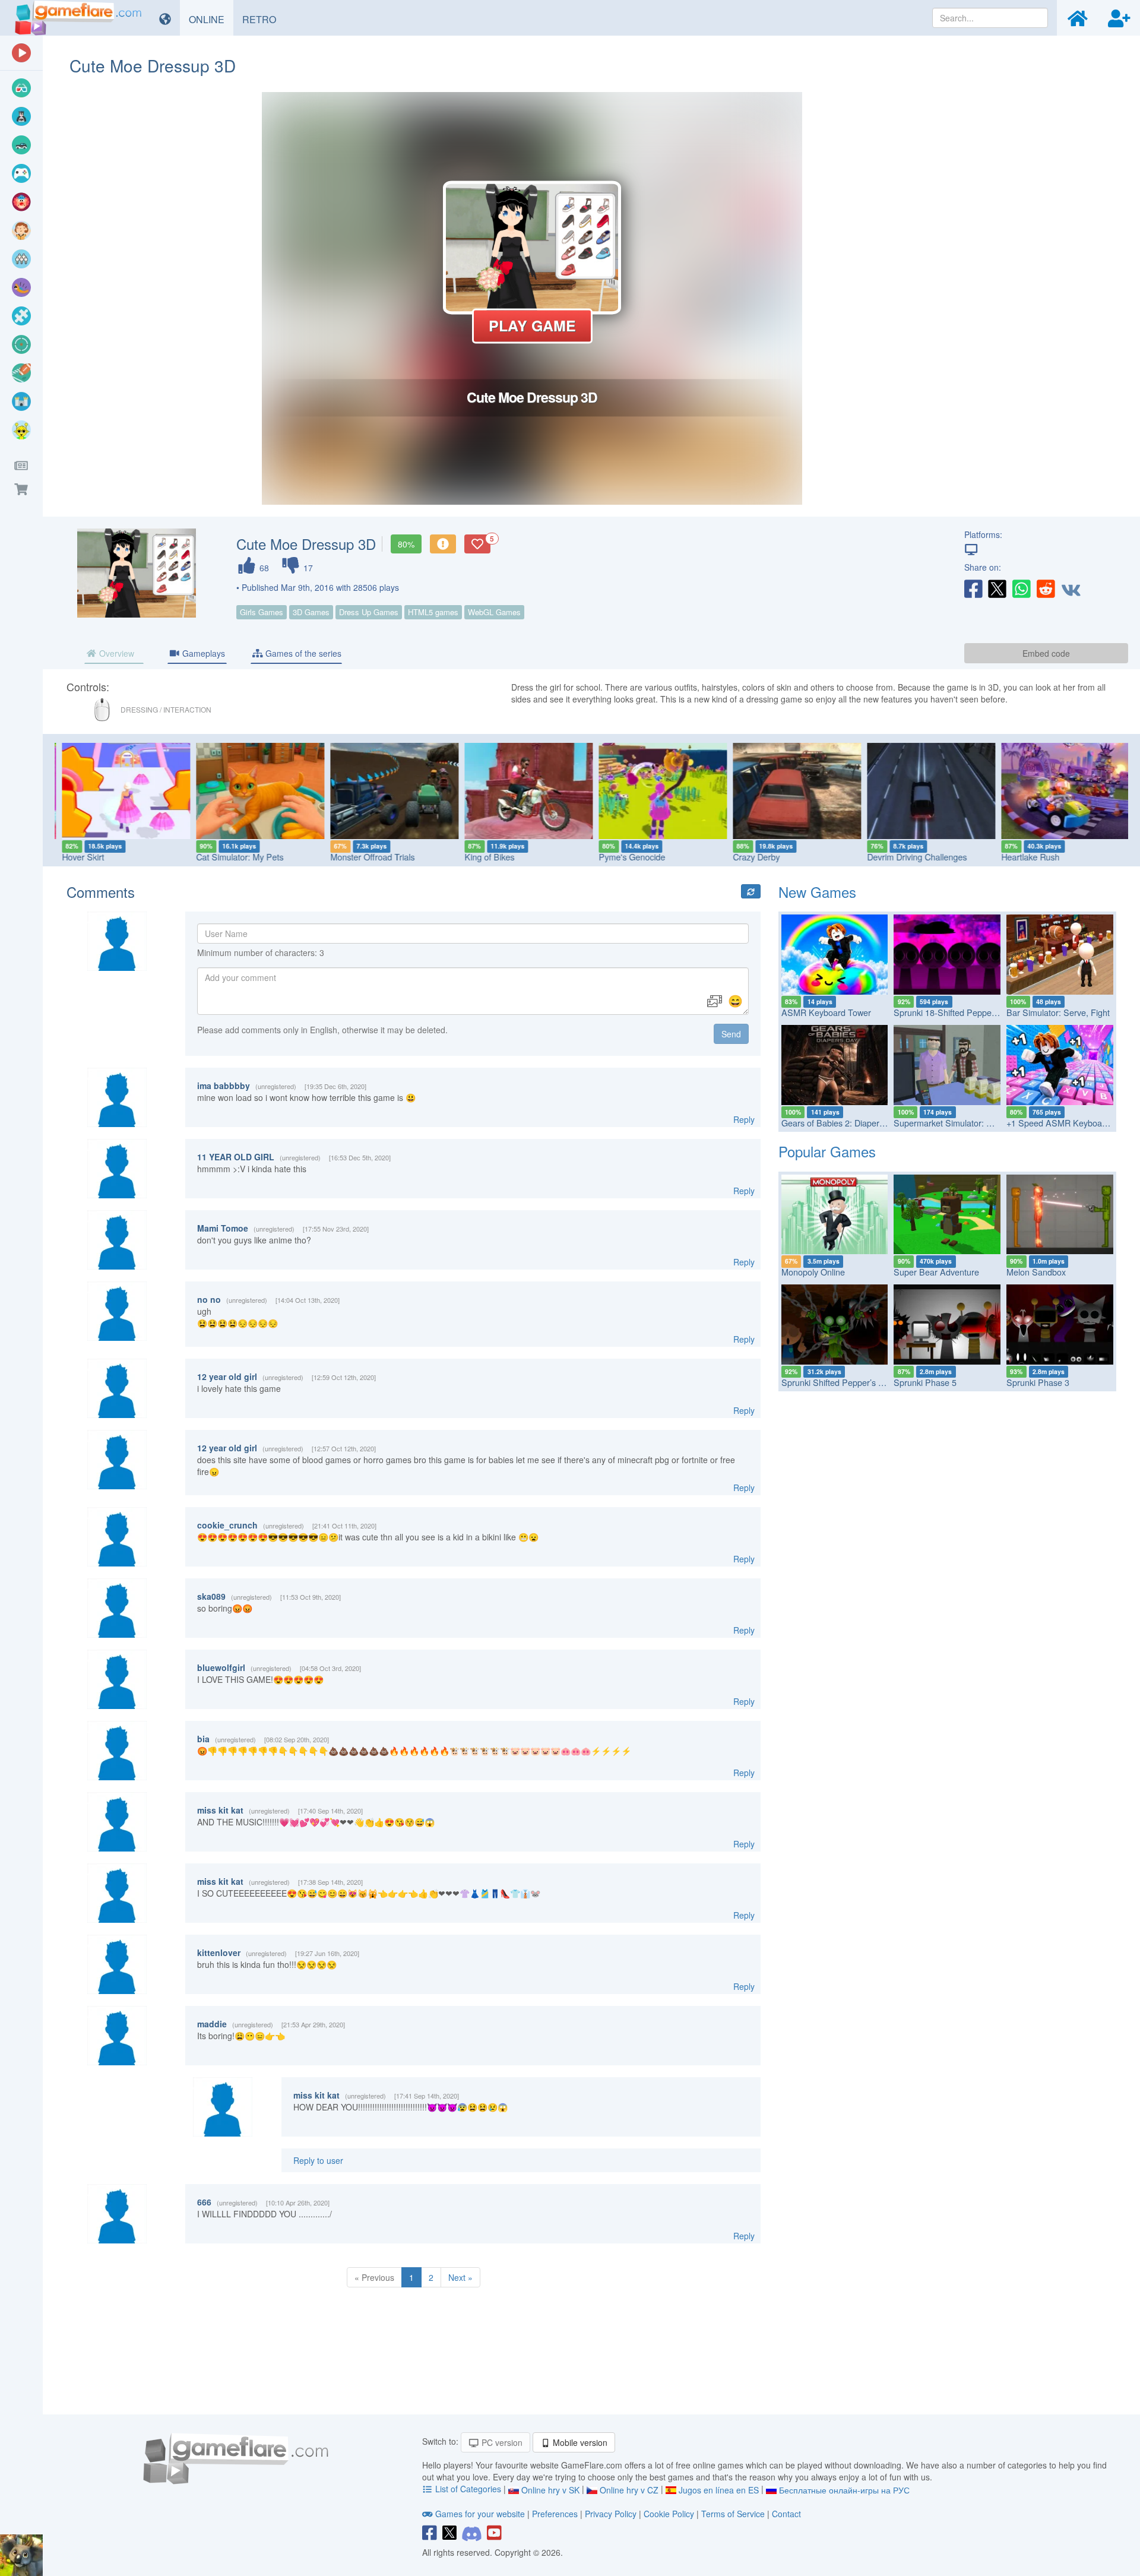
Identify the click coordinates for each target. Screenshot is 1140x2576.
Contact (786, 2514)
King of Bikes (485, 857)
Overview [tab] (115, 653)
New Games (817, 892)
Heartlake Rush (1026, 857)
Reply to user (318, 2160)
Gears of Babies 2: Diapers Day (841, 1123)
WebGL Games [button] (494, 612)
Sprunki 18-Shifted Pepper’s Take (957, 1012)
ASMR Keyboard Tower (826, 1012)
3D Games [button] (311, 612)
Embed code (1046, 653)
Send (731, 1034)
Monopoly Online (813, 1272)
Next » (460, 2277)
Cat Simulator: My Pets (235, 857)
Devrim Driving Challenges (913, 857)
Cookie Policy (669, 2514)
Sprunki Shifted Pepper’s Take (839, 1382)
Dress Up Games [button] (369, 612)
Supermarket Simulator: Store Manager (968, 1123)
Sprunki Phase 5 (925, 1382)
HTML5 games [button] (433, 612)
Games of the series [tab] (302, 653)
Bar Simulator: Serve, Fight (1058, 1012)
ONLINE (211, 19)
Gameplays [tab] (202, 653)
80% (406, 544)
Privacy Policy (611, 2514)
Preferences (556, 2514)
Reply (744, 1119)
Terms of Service (733, 2514)
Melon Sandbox (1036, 1272)
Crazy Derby (752, 857)
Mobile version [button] (579, 2442)
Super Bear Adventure (936, 1272)
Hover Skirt (79, 857)
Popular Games (827, 1151)
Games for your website (480, 2514)
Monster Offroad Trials (368, 857)
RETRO (264, 19)
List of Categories (468, 2489)
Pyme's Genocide (628, 857)
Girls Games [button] (262, 612)
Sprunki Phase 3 (1038, 1382)
